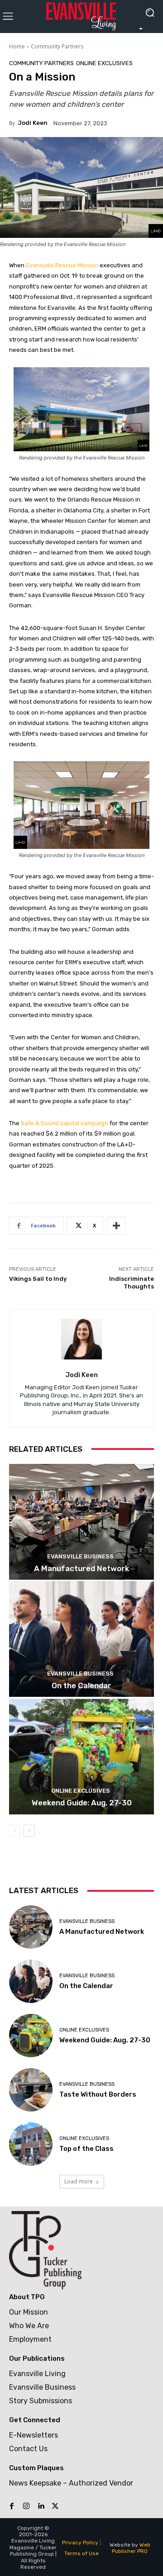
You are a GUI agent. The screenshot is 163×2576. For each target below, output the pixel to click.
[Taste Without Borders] (31, 2090)
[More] (116, 1226)
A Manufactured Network (81, 1568)
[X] (55, 2506)
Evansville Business (80, 1556)
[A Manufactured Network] (81, 1522)
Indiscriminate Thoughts (132, 1283)
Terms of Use (81, 2553)
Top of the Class (86, 2149)
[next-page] (29, 1831)
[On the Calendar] (81, 1639)
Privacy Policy (80, 2543)
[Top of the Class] (31, 2144)
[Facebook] (12, 2506)
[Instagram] (26, 2506)
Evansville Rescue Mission (62, 265)
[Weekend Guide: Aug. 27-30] (81, 1757)
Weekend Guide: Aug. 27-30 (82, 1803)
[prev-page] (15, 1831)
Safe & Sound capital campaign (65, 1123)
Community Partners (57, 46)
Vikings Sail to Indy (38, 1279)
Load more (79, 2181)
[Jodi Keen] (81, 1339)
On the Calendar (81, 1686)
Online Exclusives (104, 63)
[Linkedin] (41, 2506)
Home (17, 46)
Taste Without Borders (98, 2094)
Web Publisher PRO (131, 2548)
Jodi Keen (33, 123)
